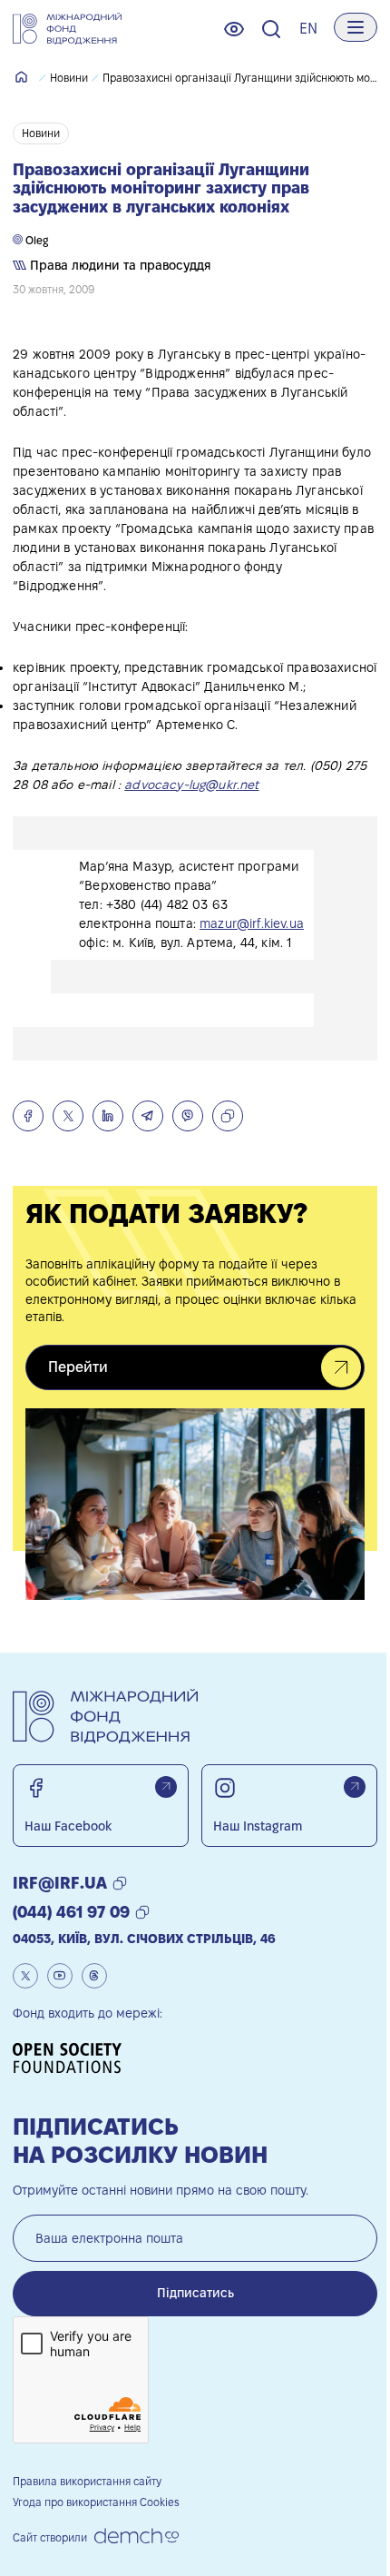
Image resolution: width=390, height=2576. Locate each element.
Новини (69, 78)
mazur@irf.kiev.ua (252, 923)
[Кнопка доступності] (234, 29)
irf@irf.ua (60, 1883)
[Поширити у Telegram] (148, 1116)
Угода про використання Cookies (96, 2502)
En (308, 29)
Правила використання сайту (87, 2481)
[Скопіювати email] (120, 1883)
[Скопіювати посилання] (228, 1116)
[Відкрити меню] (356, 27)
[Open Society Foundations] (73, 2058)
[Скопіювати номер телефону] (142, 1912)
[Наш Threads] (94, 1976)
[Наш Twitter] (25, 1976)
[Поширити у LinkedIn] (108, 1116)
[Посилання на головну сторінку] (67, 29)
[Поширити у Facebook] (28, 1116)
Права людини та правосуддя (119, 265)
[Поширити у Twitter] (68, 1116)
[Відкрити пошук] (271, 29)
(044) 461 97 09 (71, 1912)
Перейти (78, 1367)
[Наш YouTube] (60, 1976)
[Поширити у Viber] (188, 1116)
